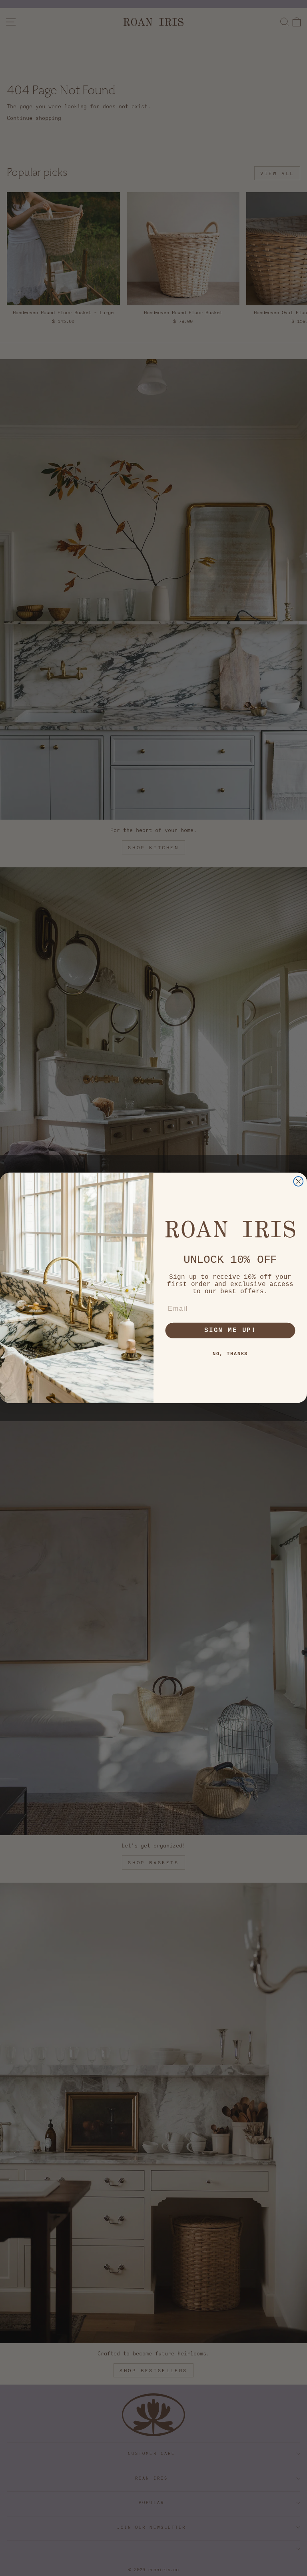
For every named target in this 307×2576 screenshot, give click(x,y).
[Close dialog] (299, 1182)
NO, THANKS (230, 1354)
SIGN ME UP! (230, 1331)
